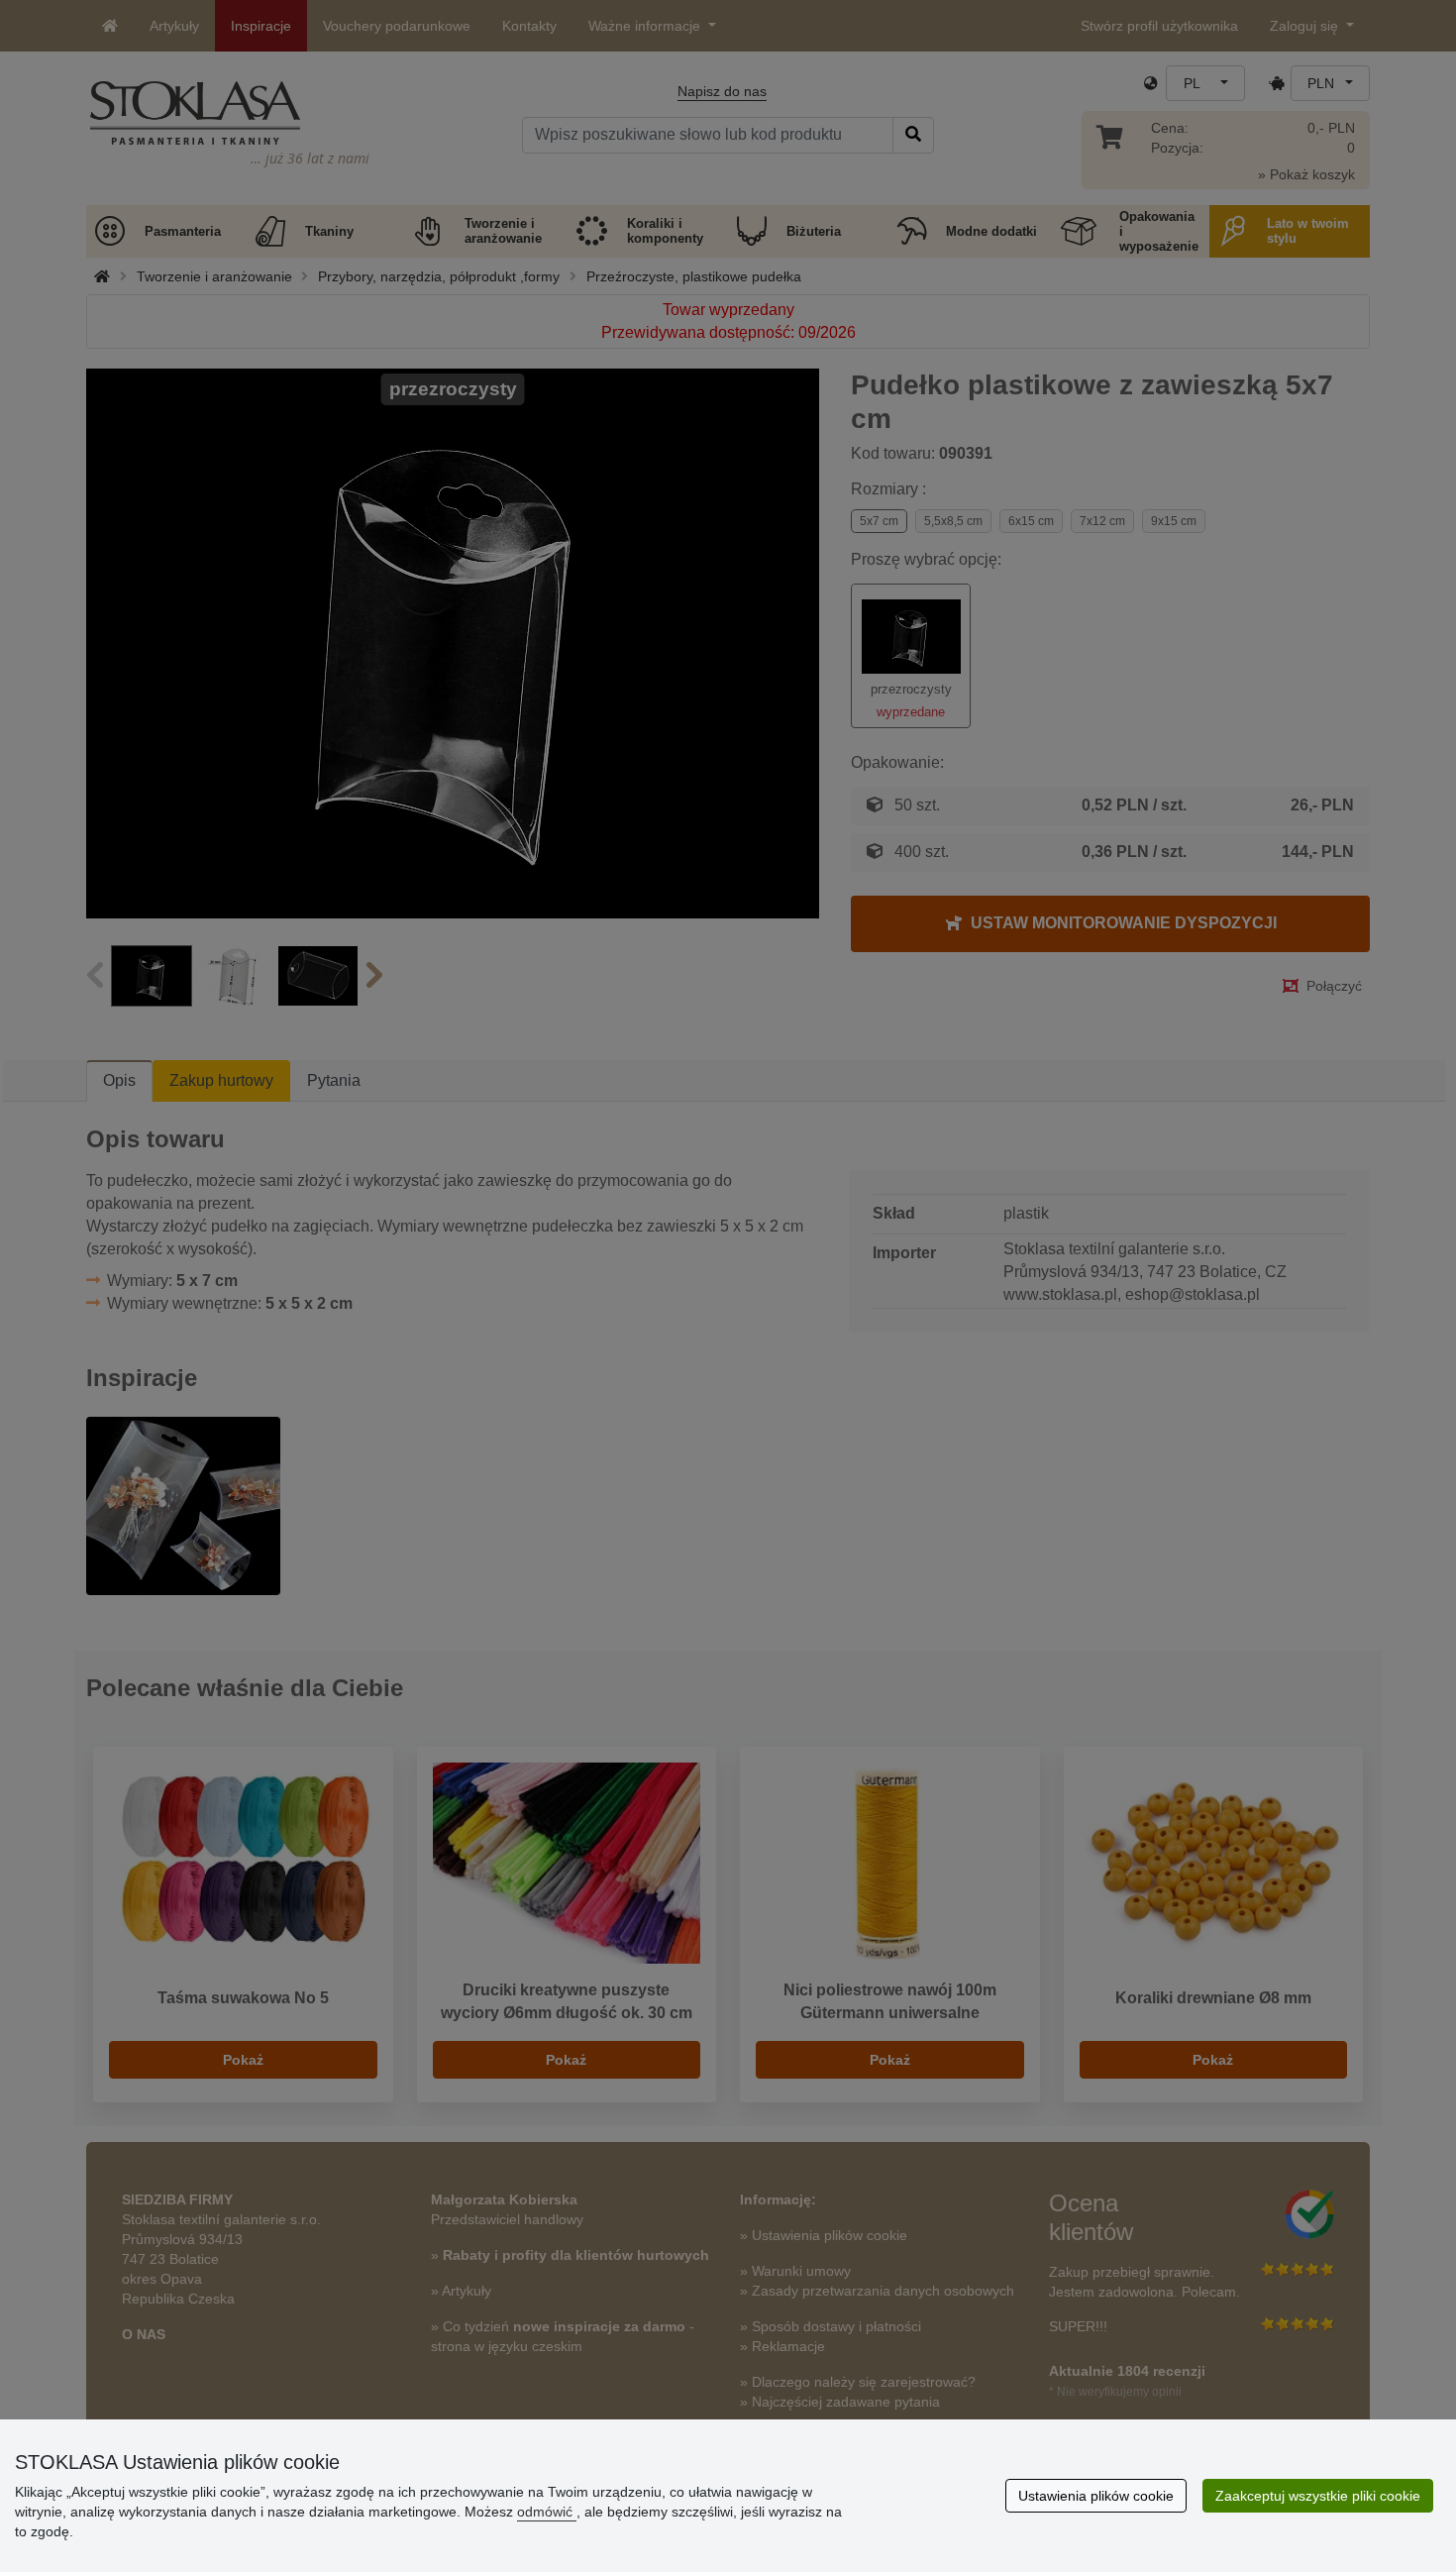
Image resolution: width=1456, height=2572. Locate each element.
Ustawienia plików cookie (1096, 2496)
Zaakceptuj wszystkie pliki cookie (1318, 2496)
